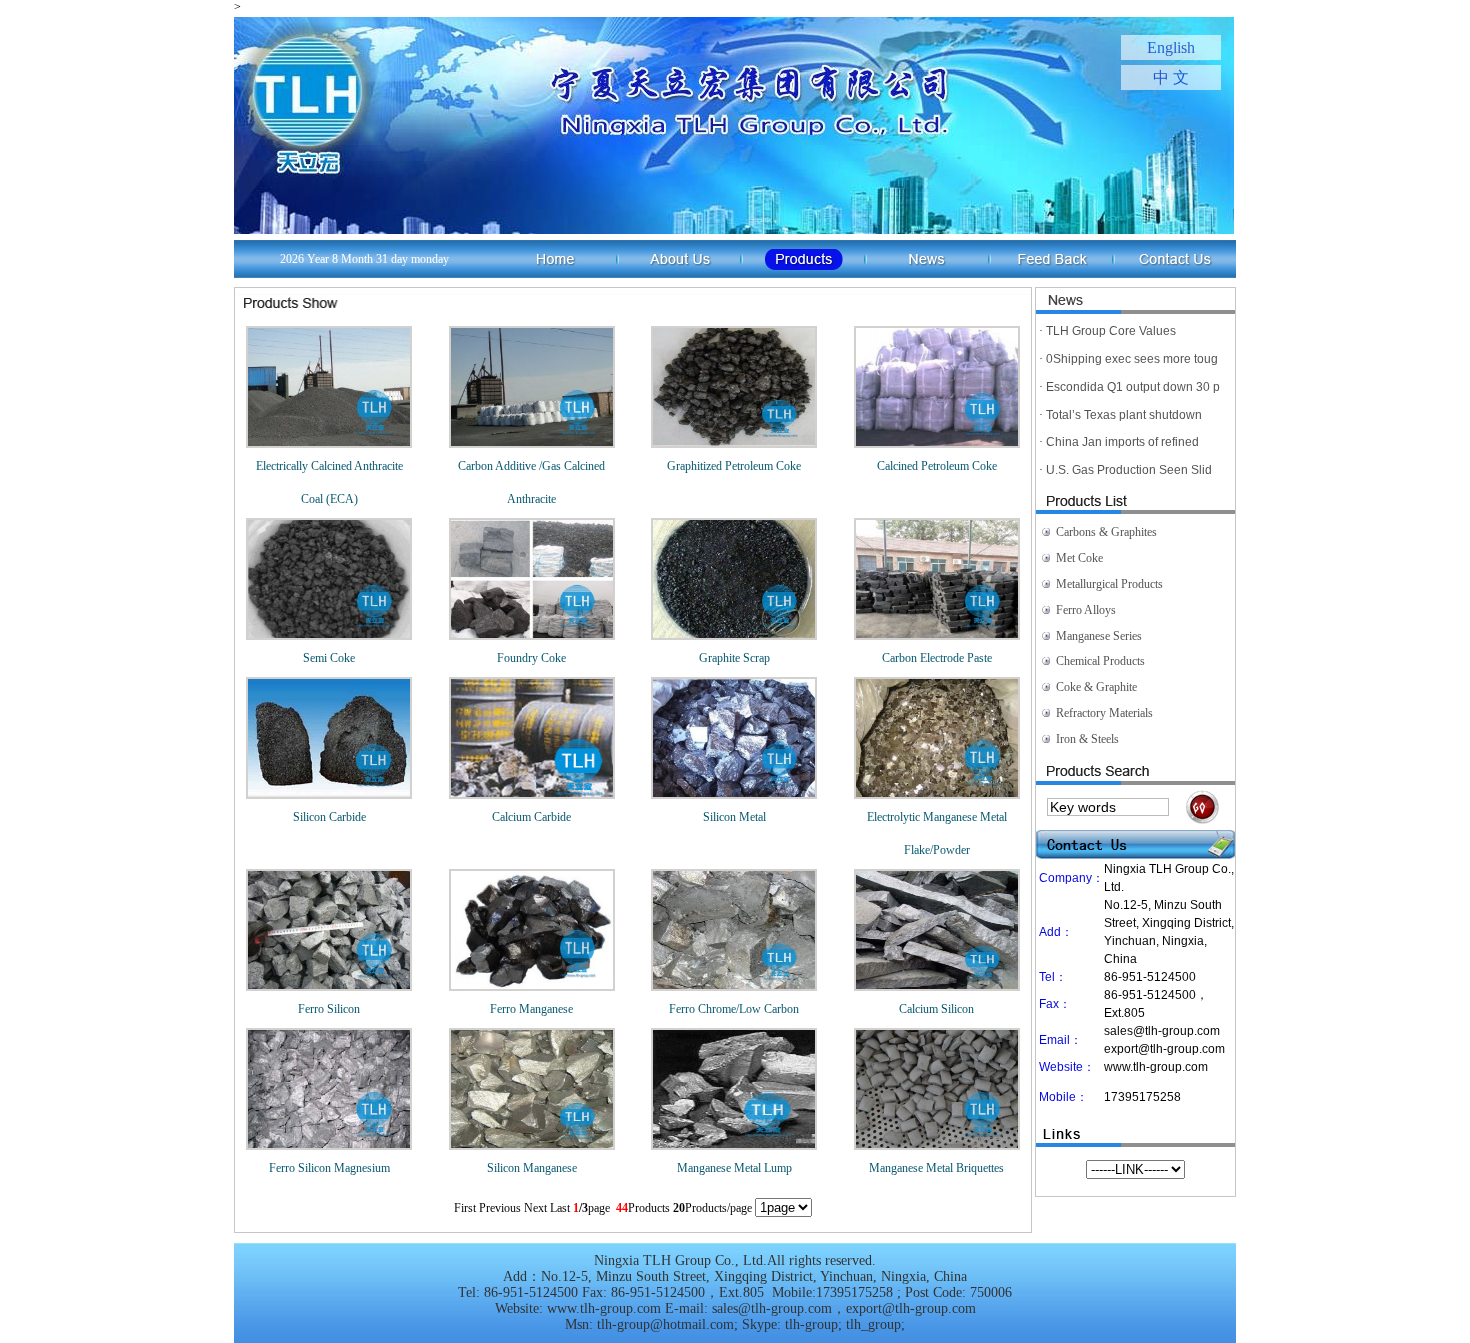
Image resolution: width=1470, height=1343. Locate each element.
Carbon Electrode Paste (937, 658)
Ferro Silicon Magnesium (329, 1168)
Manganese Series (1099, 636)
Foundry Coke (531, 658)
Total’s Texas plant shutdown (1124, 415)
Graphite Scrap (734, 658)
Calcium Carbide (531, 817)
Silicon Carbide (329, 817)
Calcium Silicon (936, 1009)
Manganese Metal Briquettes (936, 1168)
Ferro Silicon (329, 1009)
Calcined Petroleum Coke (937, 466)
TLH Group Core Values (1111, 331)
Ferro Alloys (1086, 610)
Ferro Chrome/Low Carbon (734, 1009)
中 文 (1171, 77)
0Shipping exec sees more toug (1132, 359)
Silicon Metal (734, 817)
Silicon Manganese (532, 1168)
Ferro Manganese (531, 1009)
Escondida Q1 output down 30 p (1133, 387)
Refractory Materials (1104, 713)
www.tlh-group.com (1156, 1067)
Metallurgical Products (1109, 584)
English (1171, 47)
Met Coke (1079, 558)
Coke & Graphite (1096, 687)
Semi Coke (329, 658)
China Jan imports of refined (1122, 442)
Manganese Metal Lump (734, 1168)
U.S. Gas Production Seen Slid (1129, 470)
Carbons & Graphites (1106, 532)
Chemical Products (1100, 661)
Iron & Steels (1087, 739)
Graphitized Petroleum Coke (734, 466)
